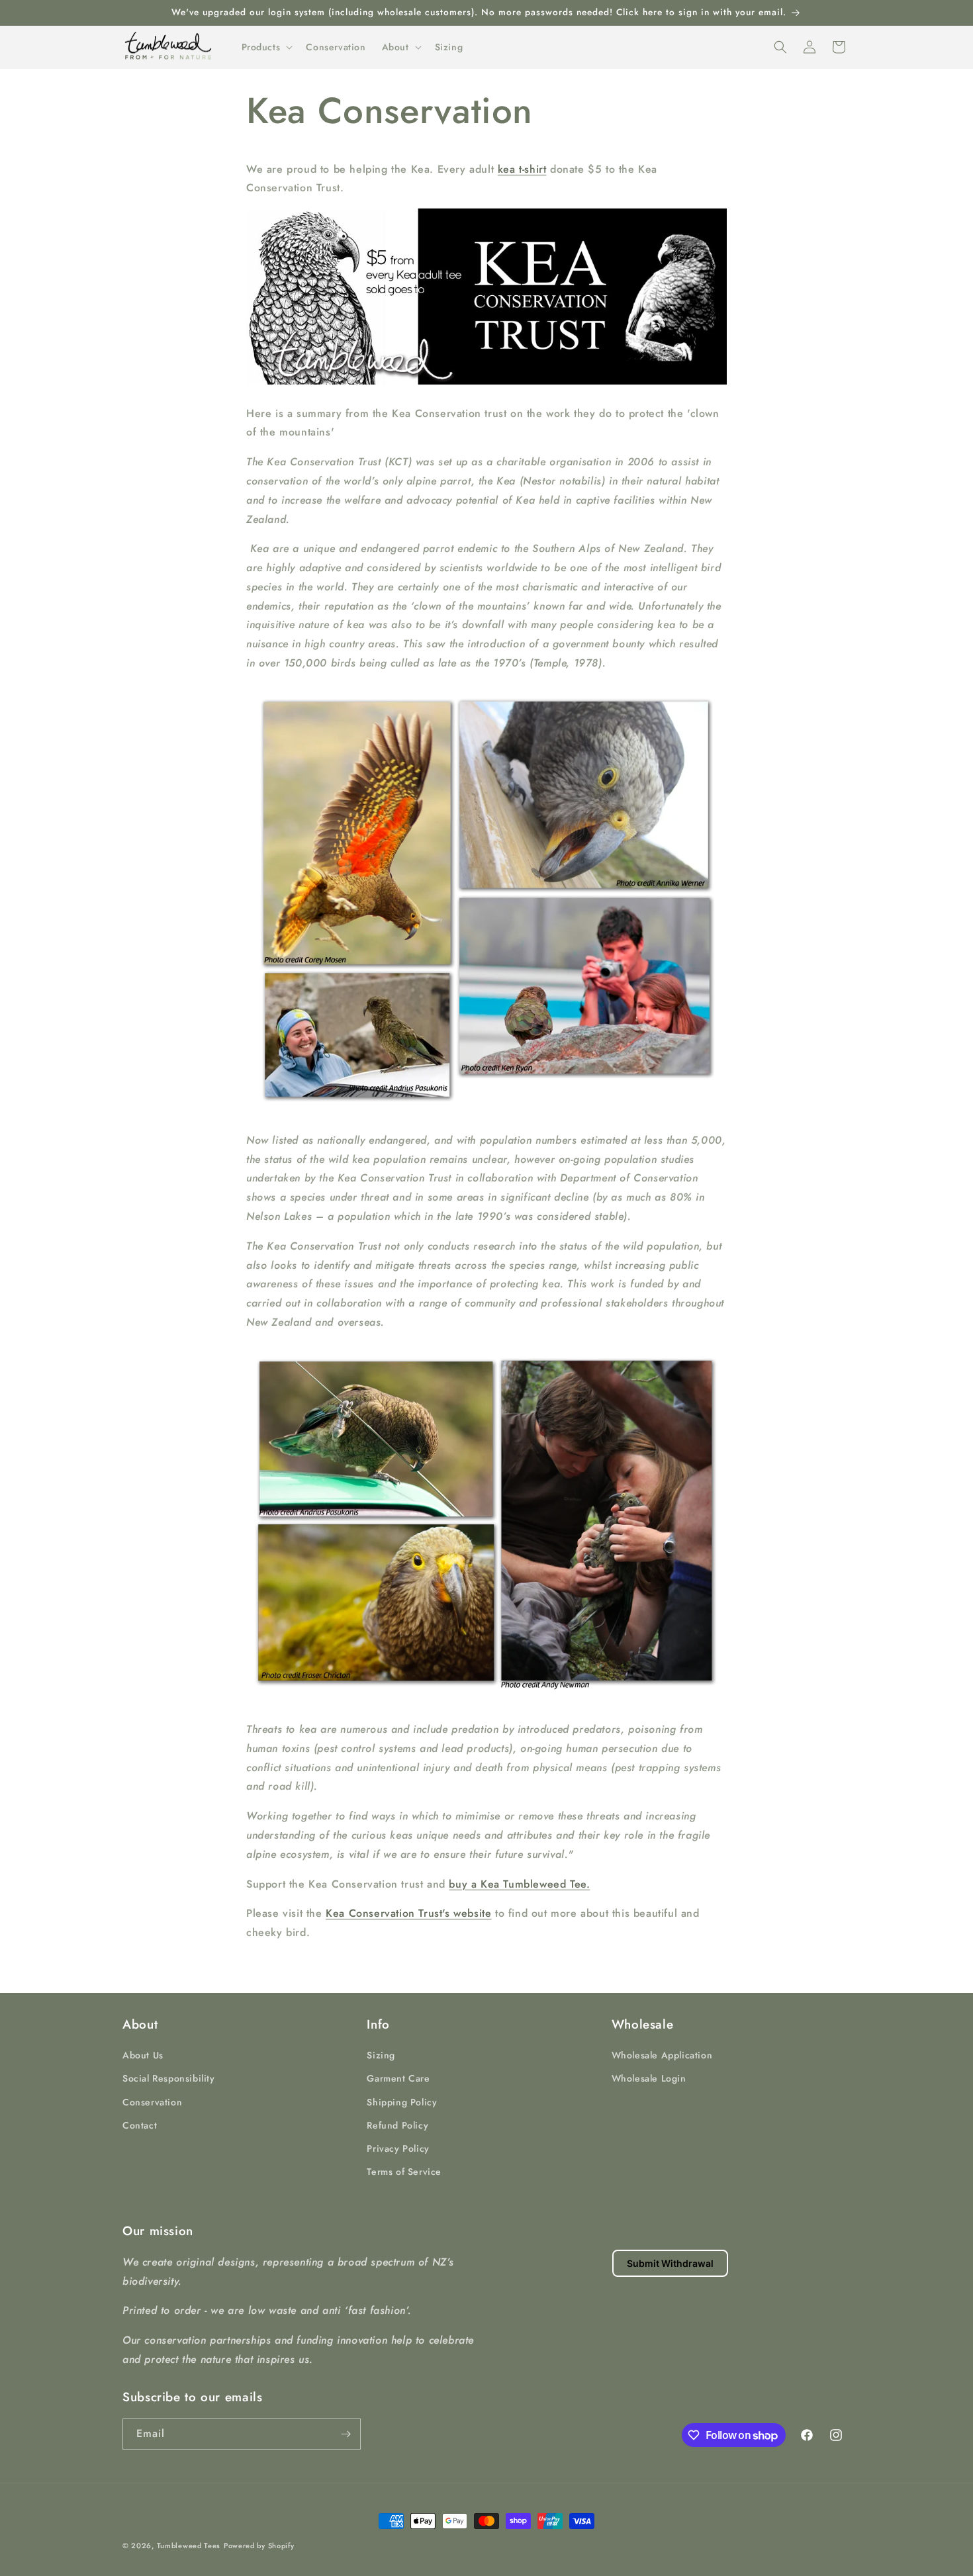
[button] (266, 47)
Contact (140, 2125)
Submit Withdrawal (670, 2263)
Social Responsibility (169, 2078)
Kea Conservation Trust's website (408, 1913)
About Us (143, 2055)
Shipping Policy (402, 2102)
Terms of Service (404, 2172)
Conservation (152, 2102)
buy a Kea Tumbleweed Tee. (519, 1884)
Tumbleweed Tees (189, 2546)
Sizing (381, 2055)
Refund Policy (397, 2125)
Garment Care (398, 2078)
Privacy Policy (398, 2148)
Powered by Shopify (259, 2546)
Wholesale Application (662, 2055)
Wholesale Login (649, 2078)
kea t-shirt (522, 169)
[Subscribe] (346, 2434)
